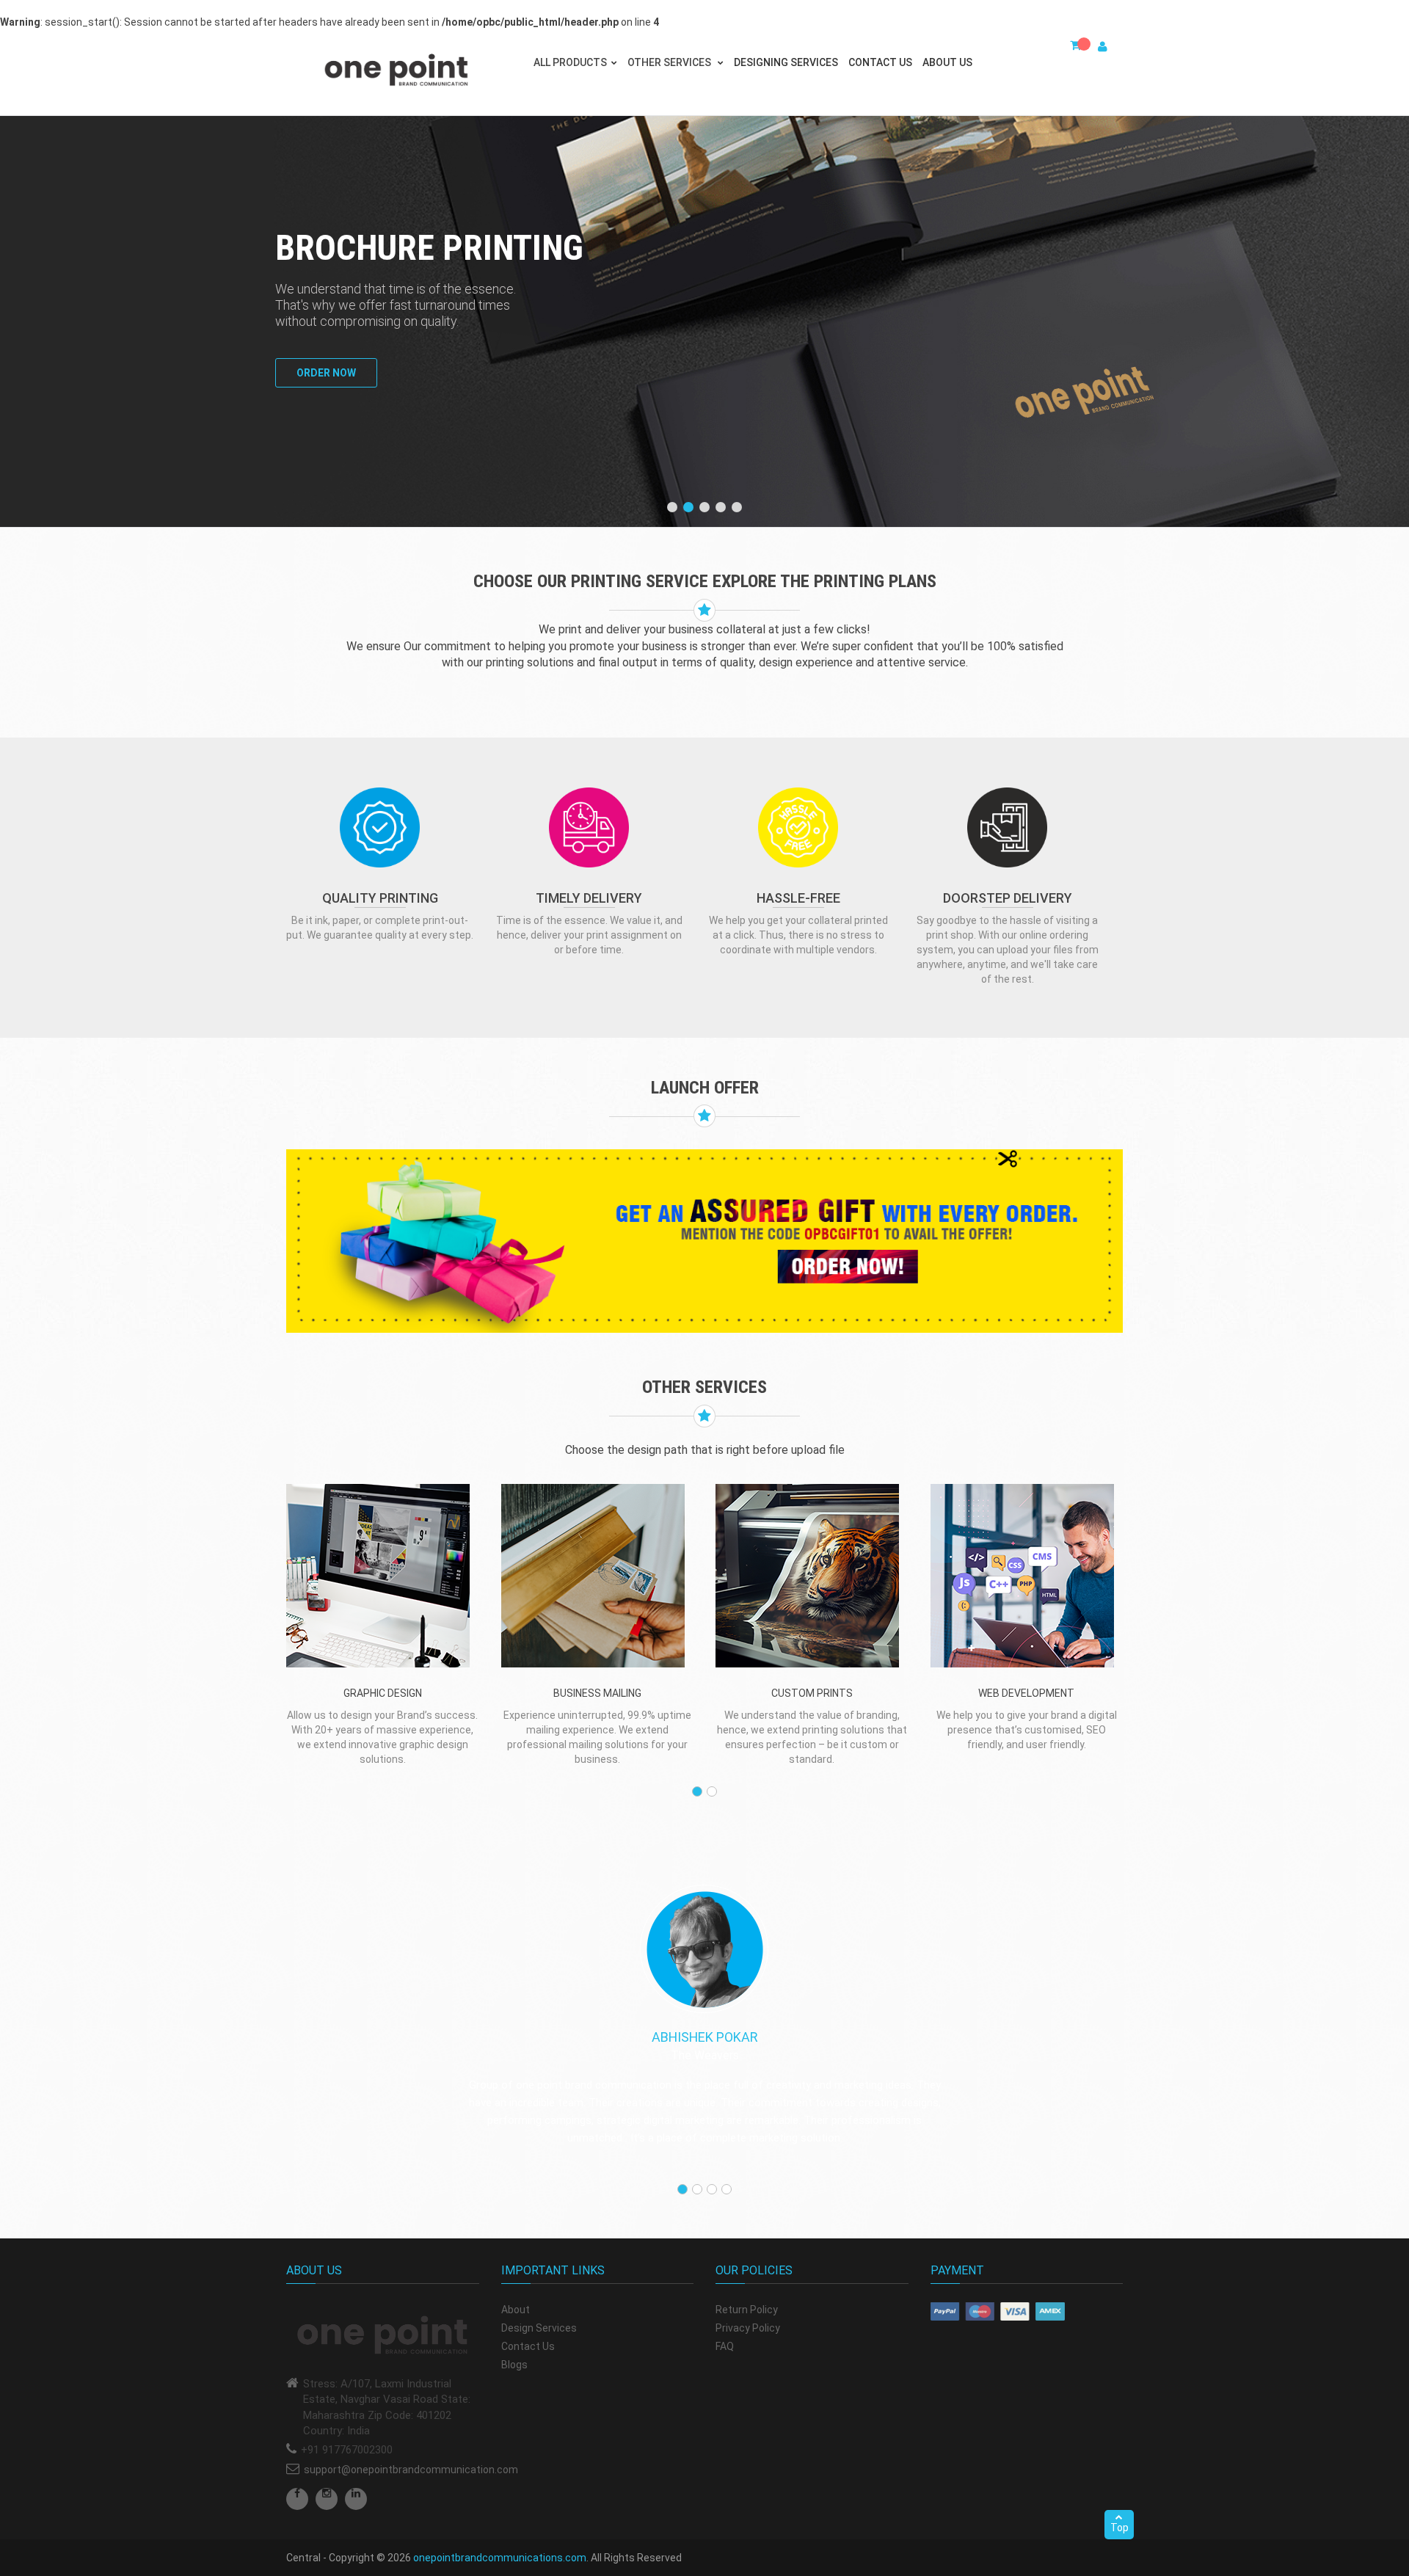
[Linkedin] (356, 2499)
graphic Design (383, 1693)
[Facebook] (297, 2499)
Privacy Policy (748, 2328)
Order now (326, 373)
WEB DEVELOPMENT (1026, 1693)
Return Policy (747, 2310)
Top (1119, 2528)
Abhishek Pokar (705, 2037)
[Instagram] (327, 2499)
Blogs (514, 2365)
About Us (947, 62)
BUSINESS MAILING (597, 1693)
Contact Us (880, 62)
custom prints (812, 1693)
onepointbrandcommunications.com (500, 2558)
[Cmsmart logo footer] (383, 2336)
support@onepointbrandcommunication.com (411, 2470)
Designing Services (786, 62)
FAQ (725, 2346)
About (516, 2310)
